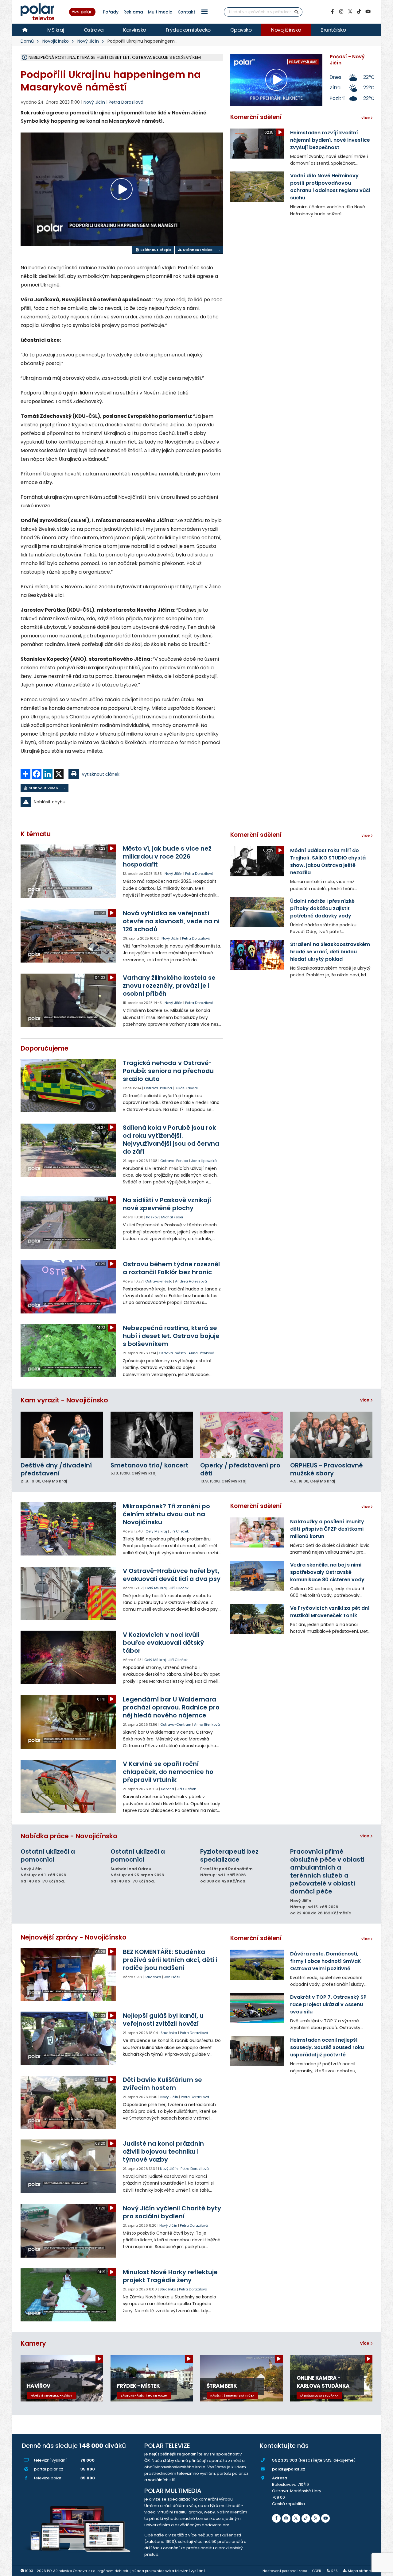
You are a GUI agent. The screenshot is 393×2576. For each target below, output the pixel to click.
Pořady (111, 12)
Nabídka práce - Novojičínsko (69, 1836)
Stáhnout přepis (155, 250)
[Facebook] (332, 12)
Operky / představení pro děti (240, 1469)
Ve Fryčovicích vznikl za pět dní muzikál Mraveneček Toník (330, 1612)
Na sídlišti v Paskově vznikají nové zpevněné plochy (167, 1204)
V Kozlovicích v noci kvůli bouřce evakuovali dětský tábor (163, 1643)
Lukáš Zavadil (187, 1088)
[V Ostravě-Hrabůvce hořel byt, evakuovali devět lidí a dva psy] (69, 1594)
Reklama (133, 12)
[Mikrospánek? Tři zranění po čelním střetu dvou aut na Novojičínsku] (69, 1529)
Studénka (153, 1977)
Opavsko (241, 30)
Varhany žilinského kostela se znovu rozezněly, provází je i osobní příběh (169, 986)
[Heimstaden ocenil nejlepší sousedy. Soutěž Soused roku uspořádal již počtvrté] (257, 2051)
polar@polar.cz (289, 2469)
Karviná (167, 1789)
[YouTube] (368, 12)
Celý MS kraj (156, 1531)
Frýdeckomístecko (188, 30)
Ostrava (94, 30)
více (365, 1400)
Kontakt (186, 12)
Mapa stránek (360, 2571)
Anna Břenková (201, 1353)
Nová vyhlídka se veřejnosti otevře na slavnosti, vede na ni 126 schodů (171, 921)
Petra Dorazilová (126, 102)
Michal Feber (172, 1217)
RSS (335, 2571)
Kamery (33, 2343)
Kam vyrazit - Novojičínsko (64, 1400)
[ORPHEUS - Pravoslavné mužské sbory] (331, 1435)
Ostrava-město (159, 1281)
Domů (27, 41)
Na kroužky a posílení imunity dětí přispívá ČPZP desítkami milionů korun (327, 1529)
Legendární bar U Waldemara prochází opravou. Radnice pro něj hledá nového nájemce (171, 1707)
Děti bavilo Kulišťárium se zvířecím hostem (162, 2084)
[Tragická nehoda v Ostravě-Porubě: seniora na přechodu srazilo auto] (69, 1086)
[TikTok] (359, 12)
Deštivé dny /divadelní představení (56, 1469)
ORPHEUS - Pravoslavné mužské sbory (327, 1469)
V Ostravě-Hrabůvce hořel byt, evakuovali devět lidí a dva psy (172, 1575)
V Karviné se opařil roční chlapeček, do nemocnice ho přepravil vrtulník (168, 1772)
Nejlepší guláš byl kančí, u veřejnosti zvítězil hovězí (163, 2020)
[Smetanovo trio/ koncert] (152, 1435)
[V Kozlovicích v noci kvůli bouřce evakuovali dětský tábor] (69, 1657)
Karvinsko (135, 30)
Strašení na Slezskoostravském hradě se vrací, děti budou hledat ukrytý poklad (330, 952)
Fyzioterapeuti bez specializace (229, 1855)
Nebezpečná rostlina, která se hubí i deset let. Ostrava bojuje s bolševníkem (171, 1336)
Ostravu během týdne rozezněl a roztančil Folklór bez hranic (171, 1268)
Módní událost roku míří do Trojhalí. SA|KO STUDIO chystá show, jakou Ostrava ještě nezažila (328, 861)
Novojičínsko (286, 30)
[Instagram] (341, 12)
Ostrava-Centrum (176, 1724)
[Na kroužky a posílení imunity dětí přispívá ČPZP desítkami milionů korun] (257, 1532)
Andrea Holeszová (191, 1281)
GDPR (317, 2571)
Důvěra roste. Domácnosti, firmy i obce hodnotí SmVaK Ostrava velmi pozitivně (326, 1961)
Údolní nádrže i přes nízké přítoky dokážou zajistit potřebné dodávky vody (322, 908)
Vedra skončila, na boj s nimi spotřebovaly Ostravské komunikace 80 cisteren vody (327, 1572)
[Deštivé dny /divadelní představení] (62, 1435)
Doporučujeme (45, 1048)
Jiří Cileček (179, 1531)
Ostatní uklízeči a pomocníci (48, 1855)
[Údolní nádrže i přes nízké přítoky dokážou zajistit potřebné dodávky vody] (257, 912)
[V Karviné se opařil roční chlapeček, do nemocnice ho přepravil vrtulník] (69, 1786)
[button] (204, 12)
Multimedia (160, 12)
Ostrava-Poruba (158, 1088)
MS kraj (56, 30)
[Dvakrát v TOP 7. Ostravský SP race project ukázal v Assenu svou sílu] (257, 2008)
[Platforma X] (350, 12)
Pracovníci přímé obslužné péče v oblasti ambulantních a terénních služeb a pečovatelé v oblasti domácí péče (327, 1871)
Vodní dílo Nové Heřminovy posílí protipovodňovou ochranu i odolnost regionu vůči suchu (330, 187)
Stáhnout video (197, 250)
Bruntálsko (333, 30)
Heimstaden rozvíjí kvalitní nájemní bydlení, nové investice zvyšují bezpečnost (330, 140)
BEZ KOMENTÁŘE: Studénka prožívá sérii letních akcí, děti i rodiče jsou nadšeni (170, 1960)
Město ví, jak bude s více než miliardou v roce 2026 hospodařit (167, 856)
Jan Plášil (172, 1977)
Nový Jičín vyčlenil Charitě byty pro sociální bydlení (172, 2212)
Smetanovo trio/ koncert (150, 1465)
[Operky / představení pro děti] (241, 1435)
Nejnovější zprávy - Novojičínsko (74, 1937)
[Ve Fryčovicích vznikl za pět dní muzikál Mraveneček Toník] (257, 1619)
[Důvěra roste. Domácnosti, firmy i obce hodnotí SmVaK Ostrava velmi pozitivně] (257, 1965)
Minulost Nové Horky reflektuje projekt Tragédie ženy (170, 2276)
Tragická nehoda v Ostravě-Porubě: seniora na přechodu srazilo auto (168, 1071)
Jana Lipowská (204, 1161)
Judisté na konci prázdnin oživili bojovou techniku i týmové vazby (163, 2151)
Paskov (152, 1217)
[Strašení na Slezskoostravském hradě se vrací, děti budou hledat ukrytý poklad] (257, 955)
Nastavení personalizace (285, 2571)
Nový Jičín (88, 41)
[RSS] (316, 2518)
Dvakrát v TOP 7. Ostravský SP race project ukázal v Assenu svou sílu (328, 2004)
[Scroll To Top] (382, 2569)
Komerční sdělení (256, 117)
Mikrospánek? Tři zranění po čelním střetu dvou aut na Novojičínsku (166, 1514)
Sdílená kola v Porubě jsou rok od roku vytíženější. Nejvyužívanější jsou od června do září (171, 1140)
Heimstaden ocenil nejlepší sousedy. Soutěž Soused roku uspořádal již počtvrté (327, 2047)
